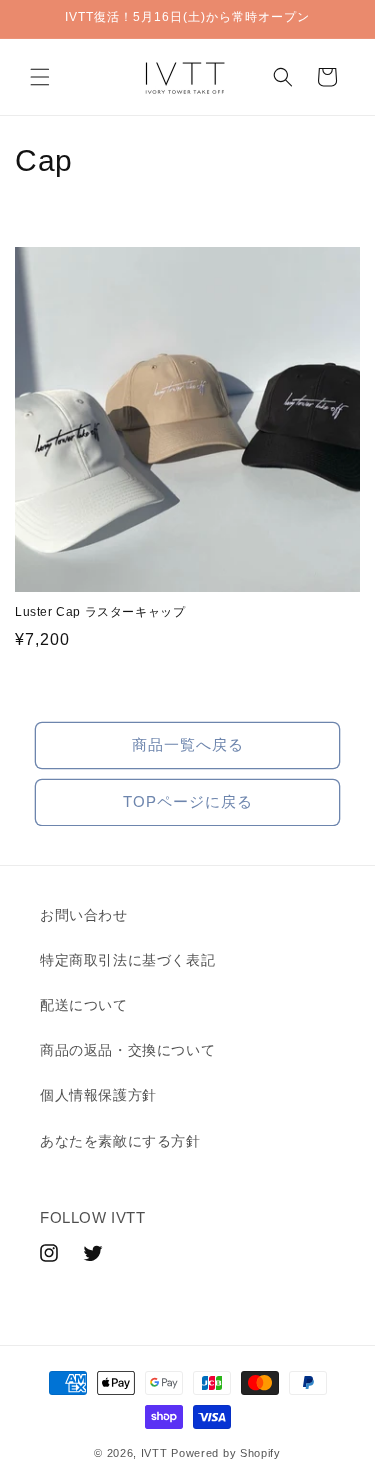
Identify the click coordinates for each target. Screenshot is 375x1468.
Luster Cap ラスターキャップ (100, 612)
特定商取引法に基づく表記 (127, 960)
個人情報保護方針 (98, 1095)
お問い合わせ (84, 915)
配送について (84, 1005)
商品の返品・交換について (127, 1050)
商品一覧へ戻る (188, 744)
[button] (40, 77)
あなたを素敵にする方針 (120, 1141)
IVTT (154, 1453)
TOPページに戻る (188, 801)
